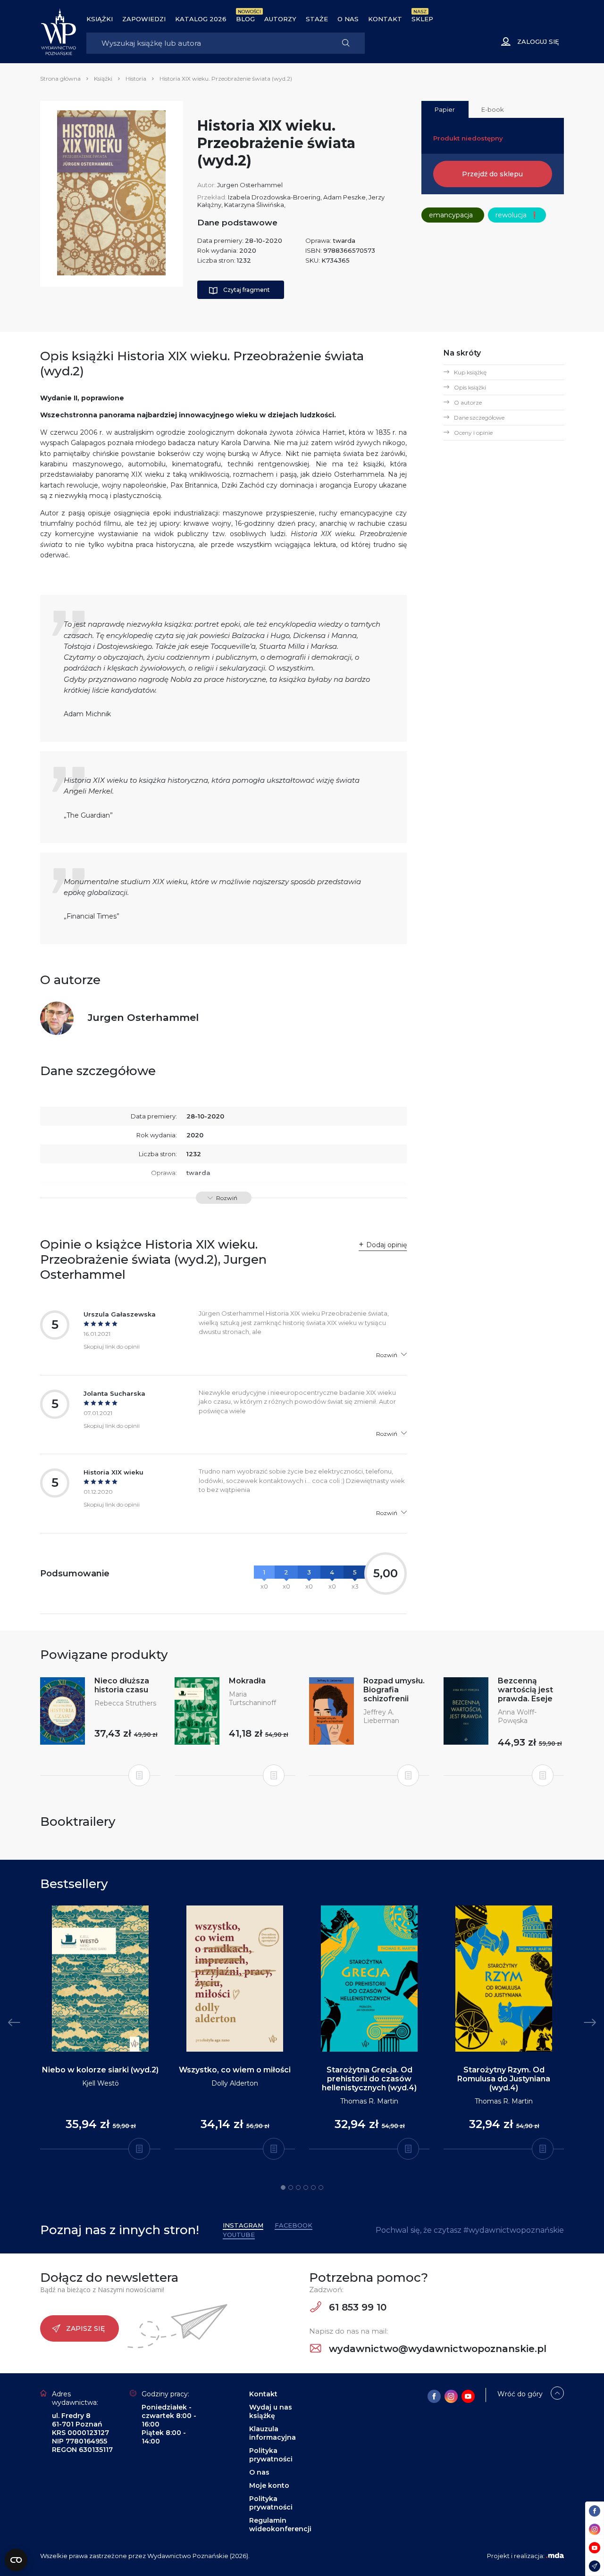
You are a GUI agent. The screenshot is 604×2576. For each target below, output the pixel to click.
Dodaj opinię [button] (386, 1245)
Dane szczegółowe (479, 418)
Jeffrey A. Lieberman (381, 1716)
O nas (348, 19)
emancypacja (451, 215)
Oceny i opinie (473, 433)
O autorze (468, 402)
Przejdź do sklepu (492, 174)
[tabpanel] (100, 2028)
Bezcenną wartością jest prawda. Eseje (525, 1690)
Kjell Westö (101, 2083)
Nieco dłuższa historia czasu (122, 1685)
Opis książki (470, 387)
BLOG (245, 19)
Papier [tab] (445, 109)
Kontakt (385, 19)
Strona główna (60, 79)
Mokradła (247, 1681)
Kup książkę (470, 372)
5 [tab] (313, 2187)
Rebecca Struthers (125, 1703)
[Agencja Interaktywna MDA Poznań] (555, 2556)
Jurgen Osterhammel (250, 185)
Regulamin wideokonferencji (280, 2525)
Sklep (422, 19)
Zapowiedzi (144, 19)
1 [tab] (283, 2187)
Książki (100, 19)
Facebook (294, 2225)
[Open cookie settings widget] (16, 2560)
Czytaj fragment (247, 290)
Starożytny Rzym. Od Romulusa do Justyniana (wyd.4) (504, 2079)
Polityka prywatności (271, 2455)
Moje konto (269, 2485)
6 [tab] (321, 2187)
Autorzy (280, 19)
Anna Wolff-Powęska (517, 1716)
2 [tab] (291, 2187)
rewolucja (517, 215)
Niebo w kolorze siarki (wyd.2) (100, 2070)
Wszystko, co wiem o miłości (235, 2070)
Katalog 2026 (201, 19)
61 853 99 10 (356, 2307)
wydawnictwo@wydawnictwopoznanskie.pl (436, 2349)
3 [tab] (298, 2187)
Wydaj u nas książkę (271, 2411)
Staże (317, 19)
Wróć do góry (520, 2394)
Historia (136, 79)
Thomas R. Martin (369, 2101)
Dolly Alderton (235, 2083)
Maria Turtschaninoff (252, 1698)
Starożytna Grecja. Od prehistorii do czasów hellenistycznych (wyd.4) (369, 2079)
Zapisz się (85, 2328)
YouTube (239, 2235)
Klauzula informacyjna (273, 2433)
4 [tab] (306, 2187)
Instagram (243, 2225)
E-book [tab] (493, 109)
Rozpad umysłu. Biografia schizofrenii (394, 1690)
